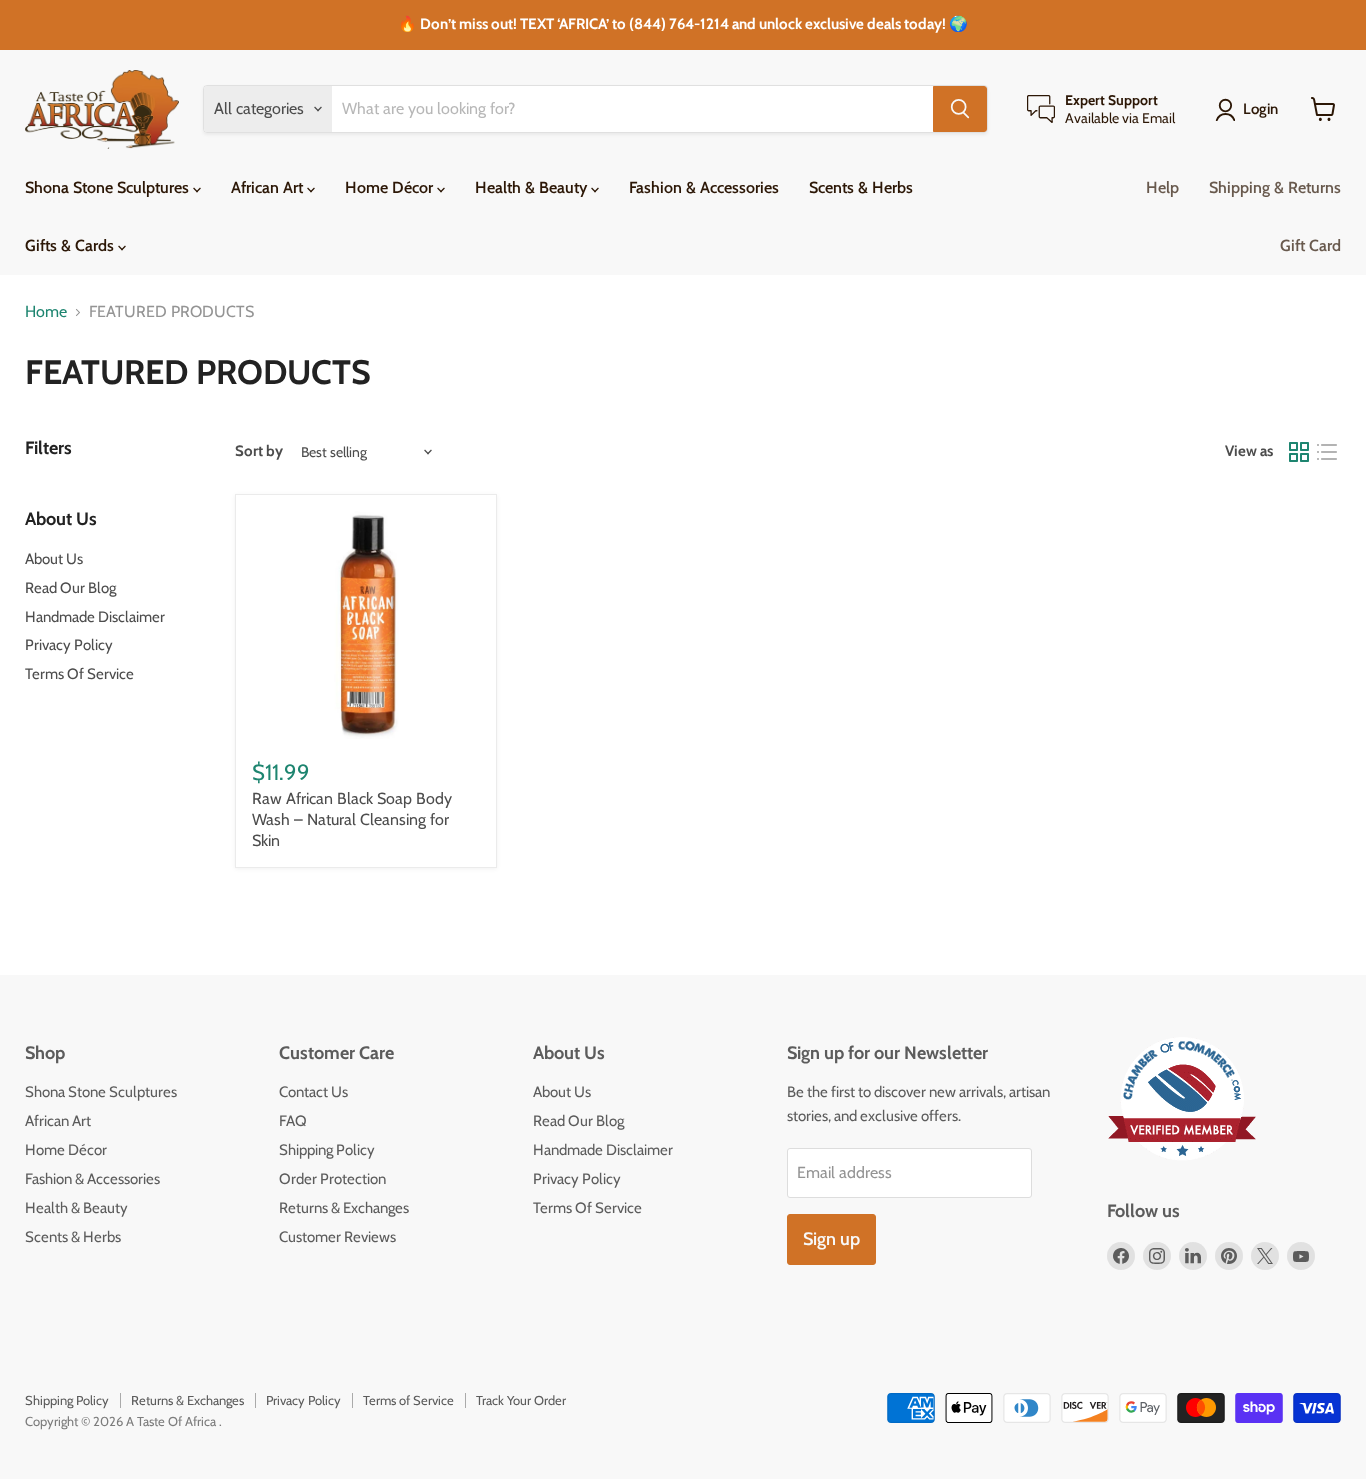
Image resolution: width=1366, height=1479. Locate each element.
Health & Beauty (533, 187)
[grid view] (1299, 452)
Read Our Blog (70, 588)
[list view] (1327, 452)
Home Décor (391, 187)
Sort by (259, 451)
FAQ (293, 1121)
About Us (54, 559)
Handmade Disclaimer (95, 617)
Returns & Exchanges (344, 1208)
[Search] (960, 109)
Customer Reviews (337, 1237)
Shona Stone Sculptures (109, 187)
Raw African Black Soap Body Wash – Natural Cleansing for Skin (352, 819)
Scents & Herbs (861, 187)
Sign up (831, 1239)
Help (1162, 187)
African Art (269, 187)
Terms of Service (408, 1400)
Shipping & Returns (1275, 187)
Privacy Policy (69, 645)
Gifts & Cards (71, 245)
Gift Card (1310, 245)
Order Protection (332, 1179)
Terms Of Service (79, 674)
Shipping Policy (327, 1150)
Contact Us (313, 1092)
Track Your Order (521, 1400)
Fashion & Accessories (704, 187)
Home (46, 312)
